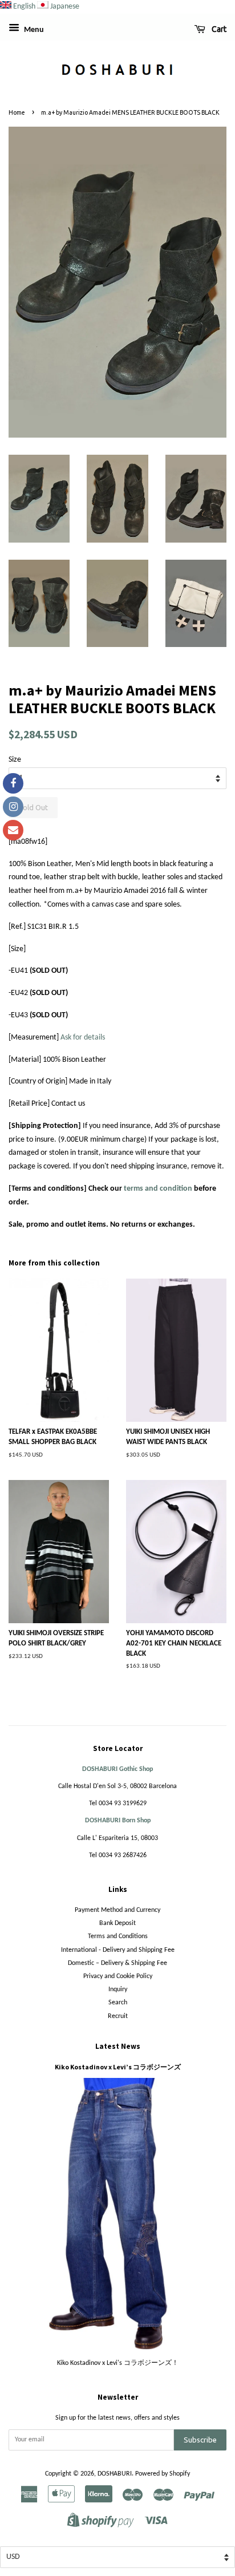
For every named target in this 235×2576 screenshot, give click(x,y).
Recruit (118, 2016)
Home (17, 112)
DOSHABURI (115, 2474)
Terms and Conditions (118, 1936)
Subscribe (200, 2440)
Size (15, 760)
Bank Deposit (117, 1923)
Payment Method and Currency (117, 1910)
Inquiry (118, 1989)
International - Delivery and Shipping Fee (118, 1950)
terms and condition (158, 1189)
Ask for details (83, 1038)
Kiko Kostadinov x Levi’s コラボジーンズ (118, 2067)
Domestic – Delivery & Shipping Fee (117, 1963)
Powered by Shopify (163, 2474)
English (24, 7)
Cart (218, 29)
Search (118, 2003)
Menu (33, 30)
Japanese (65, 7)
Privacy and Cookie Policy (118, 1976)
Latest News (118, 2046)
